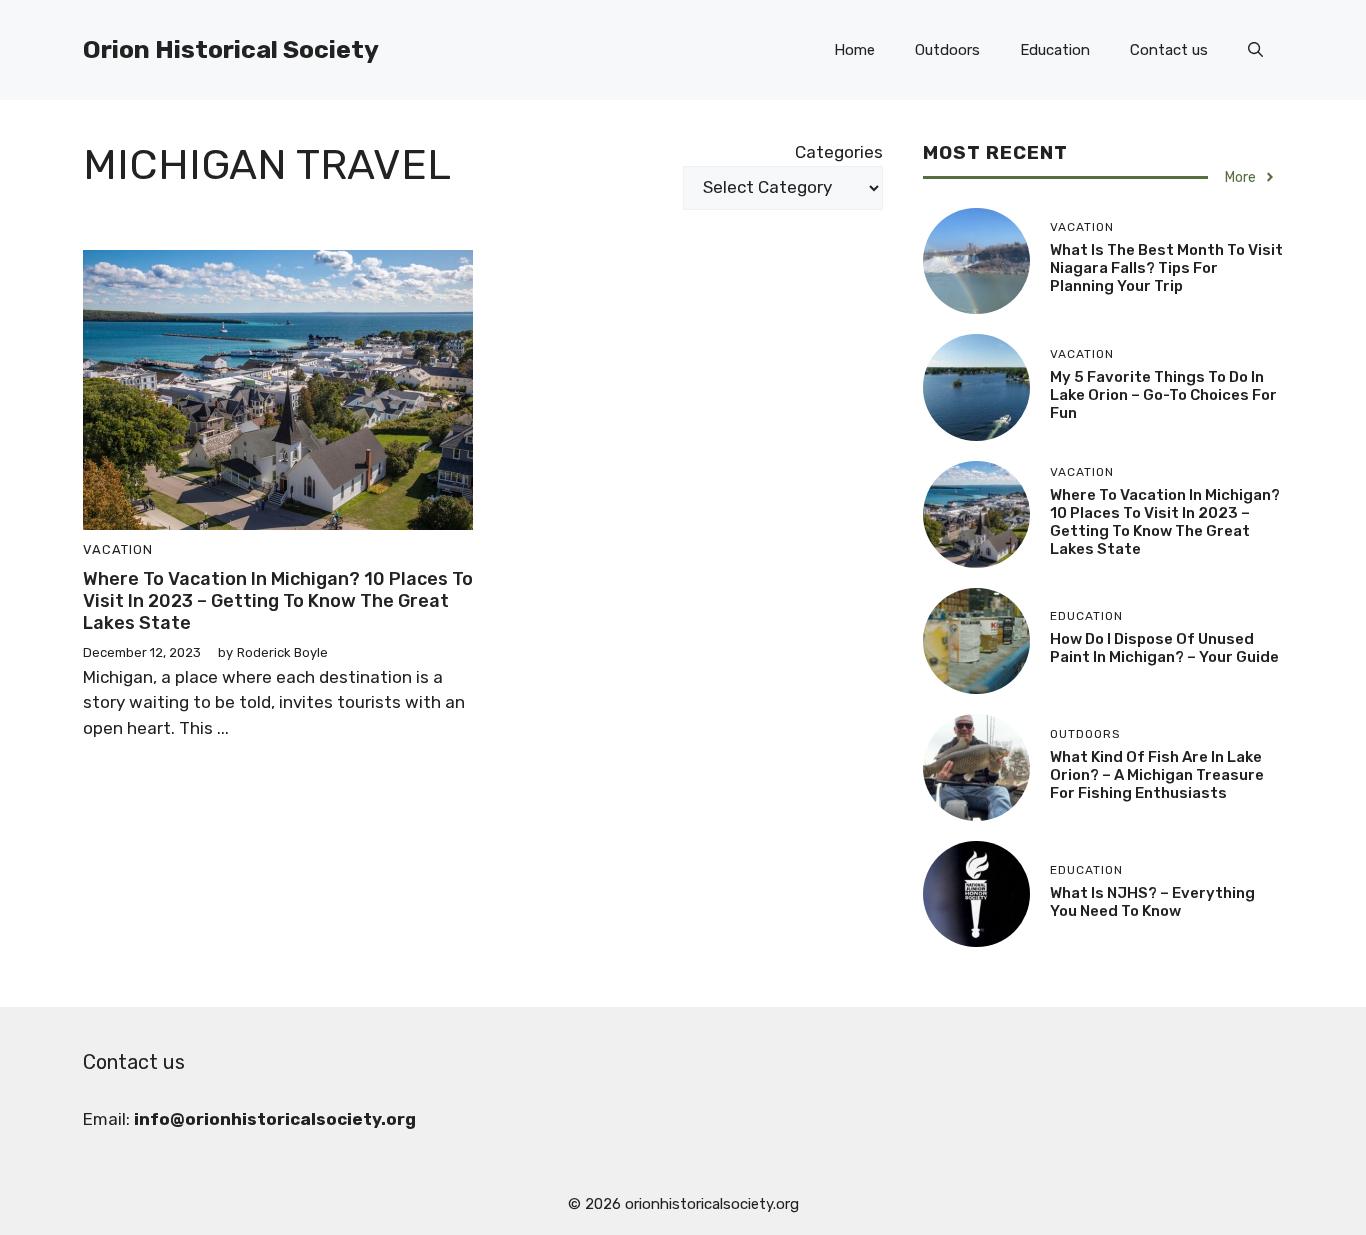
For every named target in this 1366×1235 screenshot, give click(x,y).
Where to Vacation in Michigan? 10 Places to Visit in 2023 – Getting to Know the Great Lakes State (278, 600)
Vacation (118, 549)
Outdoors (947, 50)
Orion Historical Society (231, 49)
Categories (839, 152)
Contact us (1169, 50)
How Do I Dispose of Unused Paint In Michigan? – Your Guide (1164, 648)
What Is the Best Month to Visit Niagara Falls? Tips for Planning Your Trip (1166, 268)
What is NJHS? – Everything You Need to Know (1152, 902)
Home (854, 50)
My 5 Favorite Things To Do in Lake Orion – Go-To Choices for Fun (1163, 395)
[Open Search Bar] (1255, 50)
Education (1055, 50)
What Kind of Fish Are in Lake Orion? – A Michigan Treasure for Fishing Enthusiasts (1157, 775)
